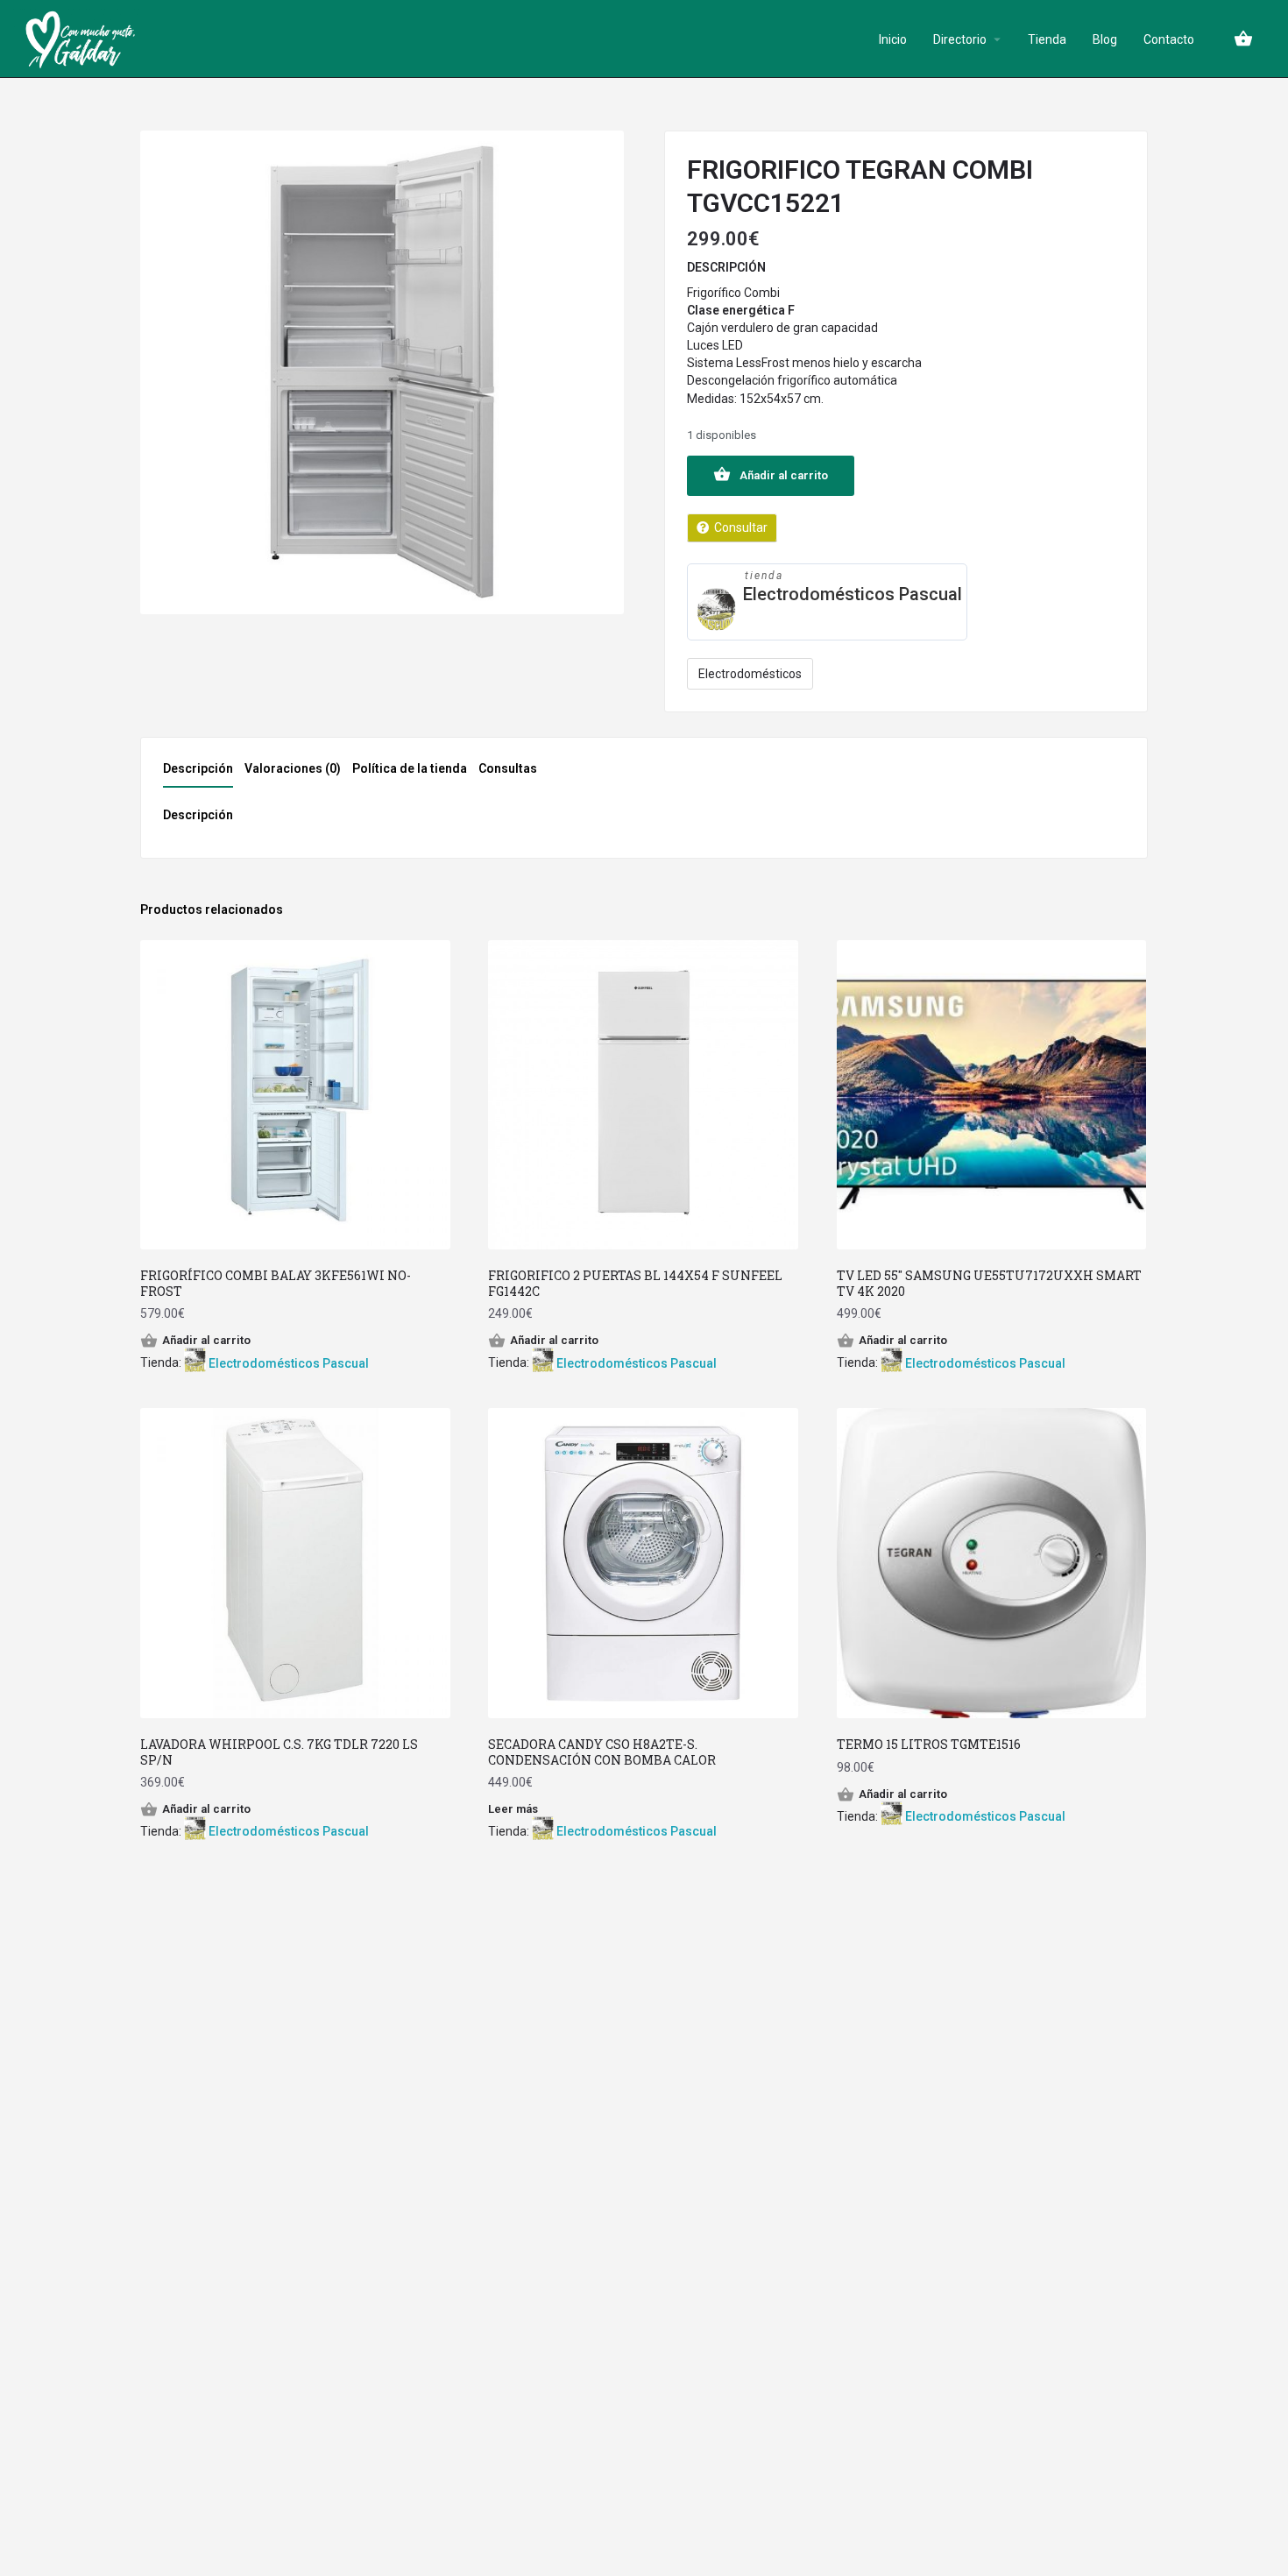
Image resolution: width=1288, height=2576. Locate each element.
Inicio (893, 39)
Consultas (508, 768)
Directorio (960, 39)
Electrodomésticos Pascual (853, 594)
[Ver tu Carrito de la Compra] (1243, 39)
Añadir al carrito (784, 475)
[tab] (202, 774)
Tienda (1047, 39)
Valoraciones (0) (293, 768)
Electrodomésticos (750, 674)
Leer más (513, 1809)
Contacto (1169, 39)
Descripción (198, 768)
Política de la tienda (410, 768)
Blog (1105, 39)
